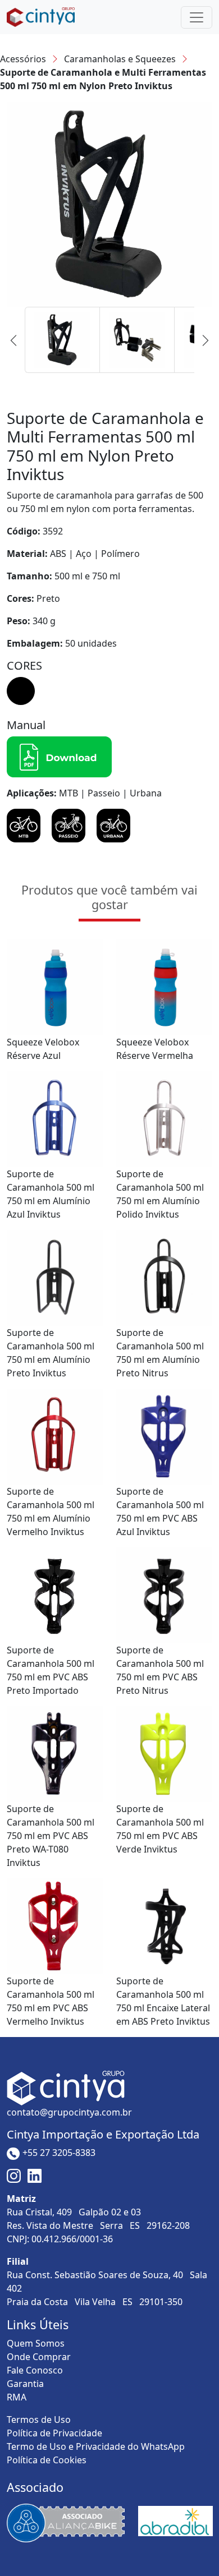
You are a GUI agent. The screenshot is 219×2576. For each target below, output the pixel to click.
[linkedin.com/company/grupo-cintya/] (35, 2175)
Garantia (25, 2384)
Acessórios (23, 59)
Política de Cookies (47, 2460)
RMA (17, 2397)
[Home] (41, 17)
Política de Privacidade (54, 2433)
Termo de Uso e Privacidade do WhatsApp (96, 2446)
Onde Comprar (39, 2357)
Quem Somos (36, 2343)
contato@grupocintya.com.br (69, 2112)
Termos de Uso (39, 2420)
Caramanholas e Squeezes (120, 59)
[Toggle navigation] (197, 17)
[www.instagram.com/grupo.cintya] (15, 2175)
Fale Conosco (35, 2370)
